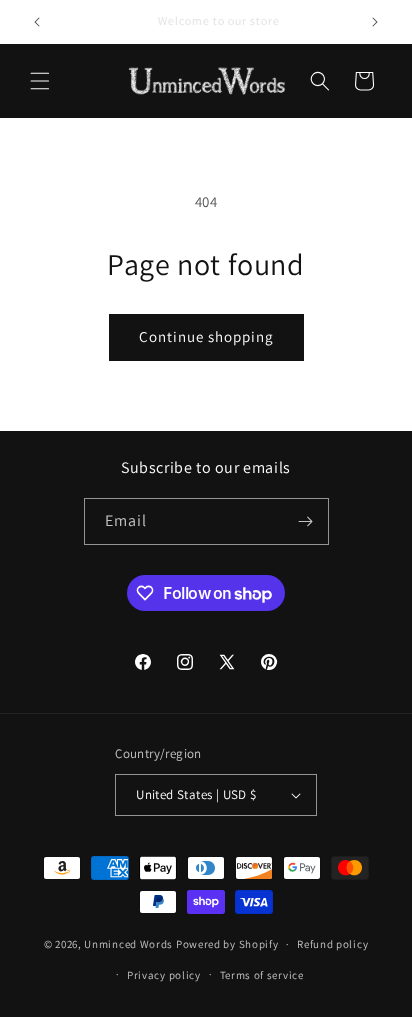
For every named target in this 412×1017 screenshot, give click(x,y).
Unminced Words (128, 944)
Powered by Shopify (227, 944)
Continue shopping (206, 336)
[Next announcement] (375, 22)
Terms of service (262, 975)
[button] (40, 81)
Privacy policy (164, 975)
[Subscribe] (306, 521)
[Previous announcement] (37, 22)
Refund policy (332, 944)
